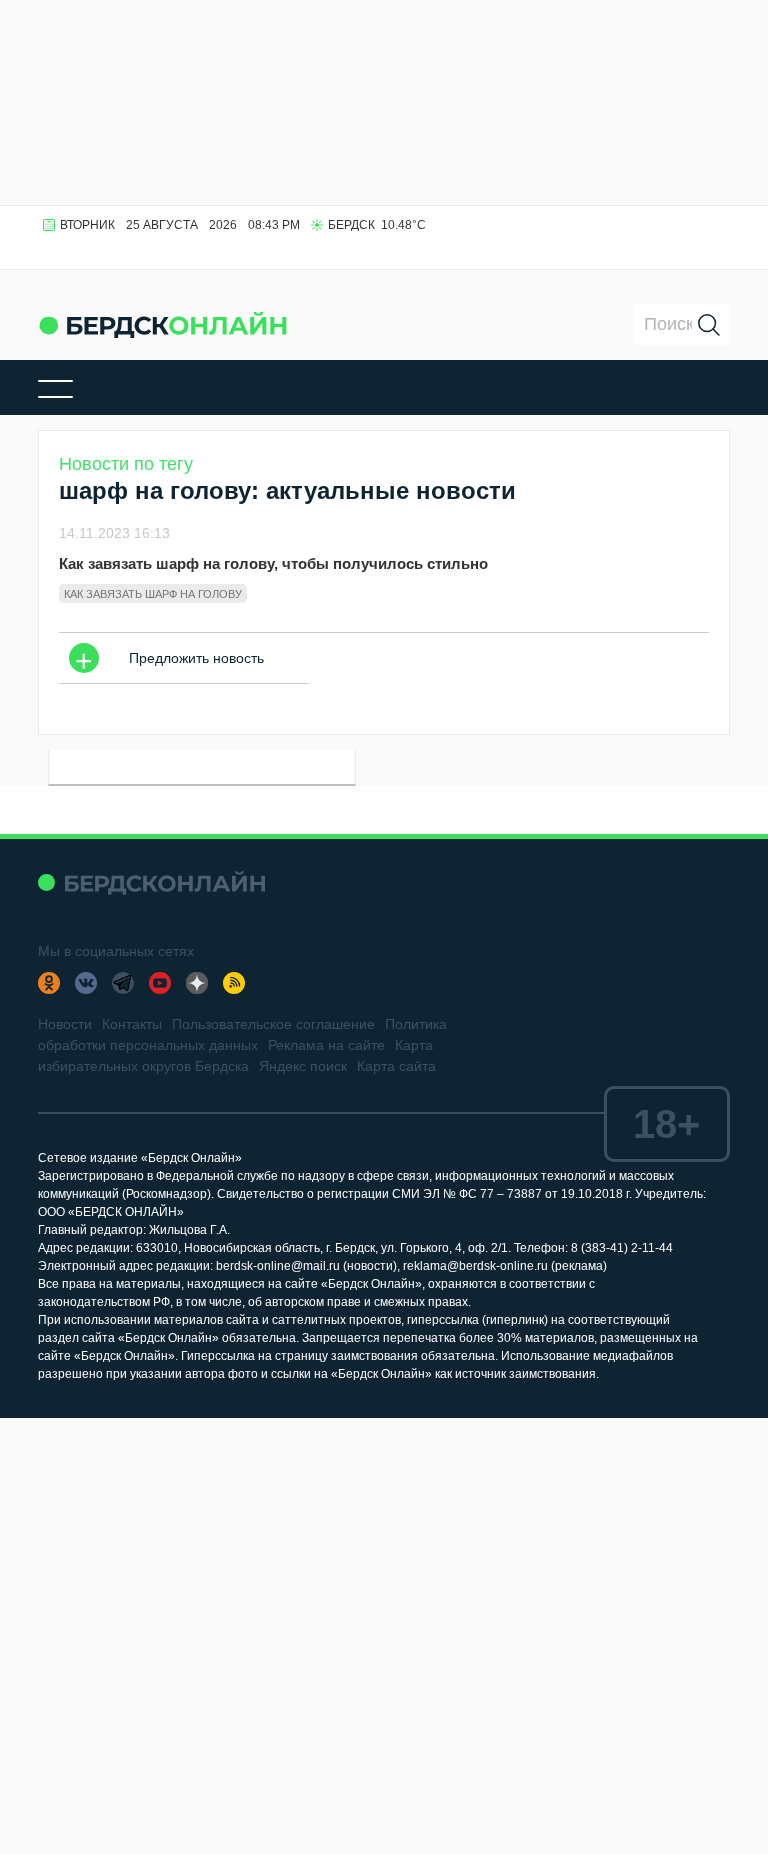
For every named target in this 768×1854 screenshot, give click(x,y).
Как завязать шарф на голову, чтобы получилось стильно (273, 563)
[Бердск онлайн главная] (151, 882)
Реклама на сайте (326, 1045)
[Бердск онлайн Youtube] (160, 983)
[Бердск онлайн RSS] (234, 983)
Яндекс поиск (303, 1066)
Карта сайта (396, 1066)
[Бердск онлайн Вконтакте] (86, 983)
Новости (65, 1024)
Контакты (132, 1024)
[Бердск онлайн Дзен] (197, 983)
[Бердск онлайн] (163, 324)
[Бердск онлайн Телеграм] (123, 983)
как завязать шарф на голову (153, 594)
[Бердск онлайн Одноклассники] (49, 983)
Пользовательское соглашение (273, 1024)
